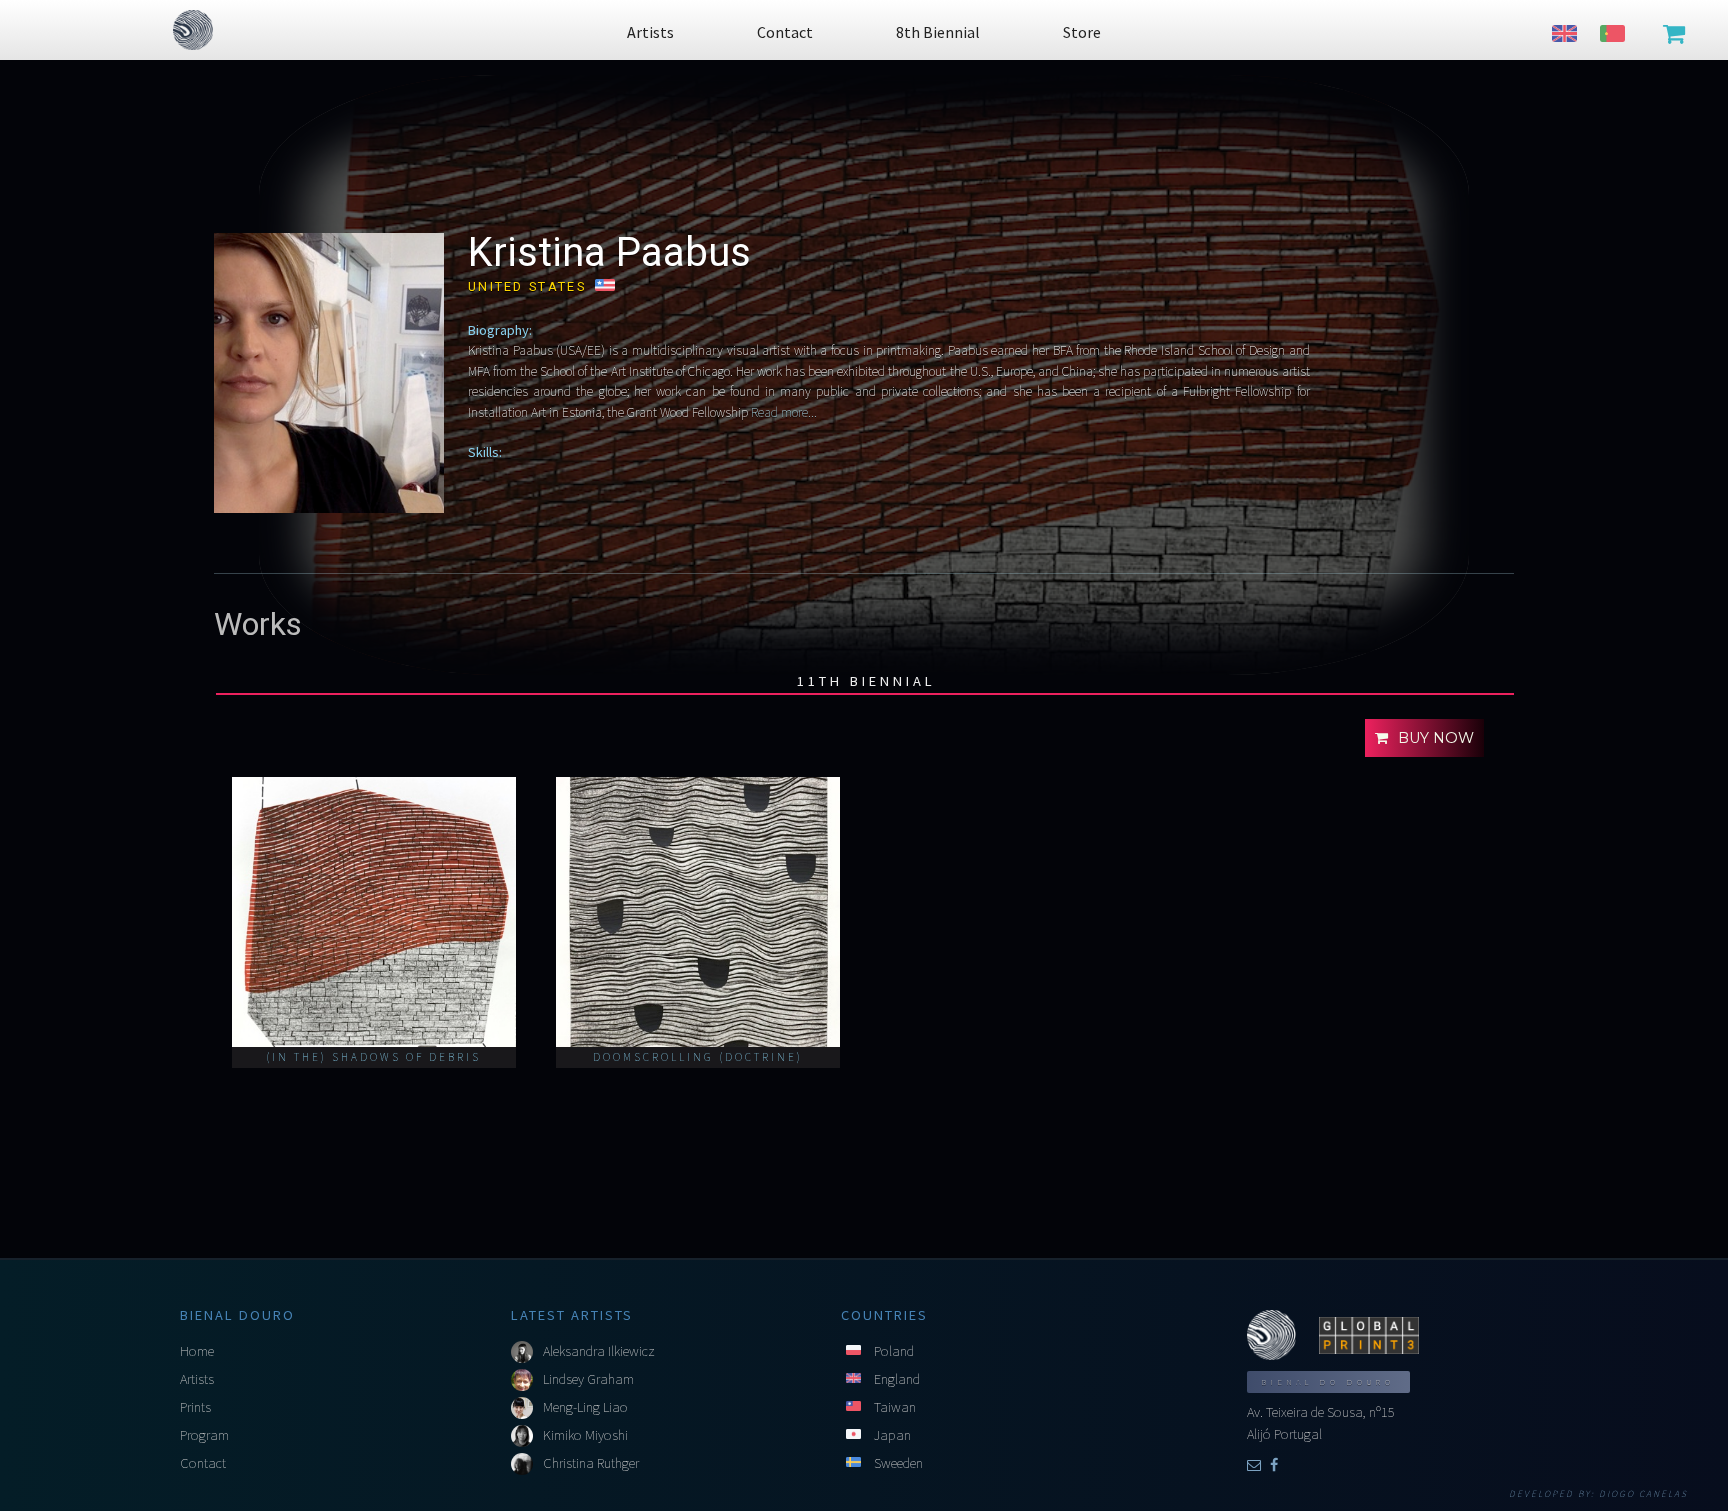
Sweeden (898, 1463)
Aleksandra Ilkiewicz (599, 1351)
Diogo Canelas (1643, 1494)
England (897, 1379)
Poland (894, 1351)
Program (204, 1435)
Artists (197, 1379)
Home (197, 1351)
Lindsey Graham (588, 1379)
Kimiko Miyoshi (585, 1435)
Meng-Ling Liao (585, 1407)
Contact (203, 1463)
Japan (892, 1435)
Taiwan (895, 1407)
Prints (195, 1407)
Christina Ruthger (591, 1463)
